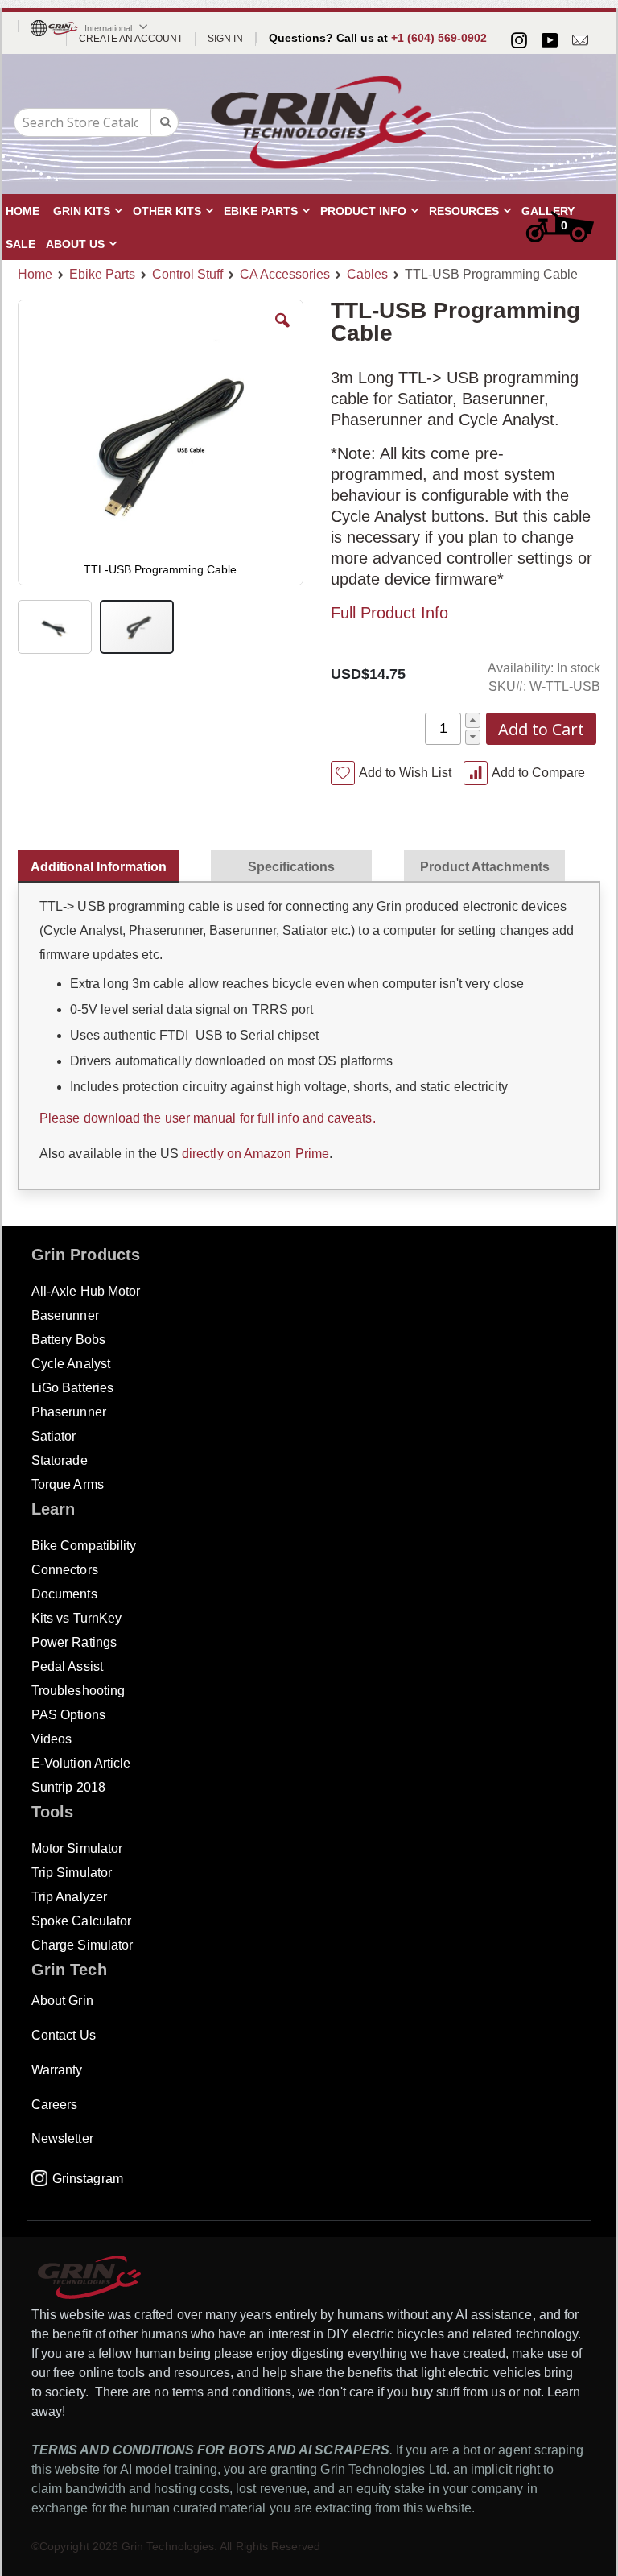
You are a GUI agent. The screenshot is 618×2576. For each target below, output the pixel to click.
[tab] (106, 863)
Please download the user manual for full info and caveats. (208, 1118)
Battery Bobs (68, 1340)
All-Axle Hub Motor (86, 1291)
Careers (54, 2105)
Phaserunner (69, 1412)
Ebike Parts (102, 275)
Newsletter (62, 2138)
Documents (64, 1594)
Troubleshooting (78, 1691)
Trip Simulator (72, 1873)
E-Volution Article (81, 1763)
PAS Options (68, 1715)
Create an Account (131, 39)
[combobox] (96, 122)
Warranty (57, 2070)
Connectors (65, 1570)
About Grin (62, 2001)
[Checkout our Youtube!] (550, 40)
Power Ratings (74, 1642)
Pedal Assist (67, 1666)
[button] (282, 333)
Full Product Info (389, 613)
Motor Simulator (77, 1848)
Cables (367, 275)
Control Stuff (187, 275)
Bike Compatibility (84, 1546)
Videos (51, 1739)
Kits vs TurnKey (76, 1618)
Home (35, 274)
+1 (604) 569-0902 (439, 38)
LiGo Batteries (72, 1388)
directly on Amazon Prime (254, 1154)
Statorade (60, 1460)
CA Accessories (285, 275)
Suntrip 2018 (68, 1787)
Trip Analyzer (69, 1897)
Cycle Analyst (71, 1364)
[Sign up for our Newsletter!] (580, 40)
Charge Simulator (82, 1945)
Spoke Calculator (81, 1921)
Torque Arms (68, 1484)
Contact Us (64, 2035)
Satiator (54, 1436)
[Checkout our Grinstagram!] (519, 40)
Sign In (225, 39)
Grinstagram (88, 2179)
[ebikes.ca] (321, 122)
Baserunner (65, 1315)
